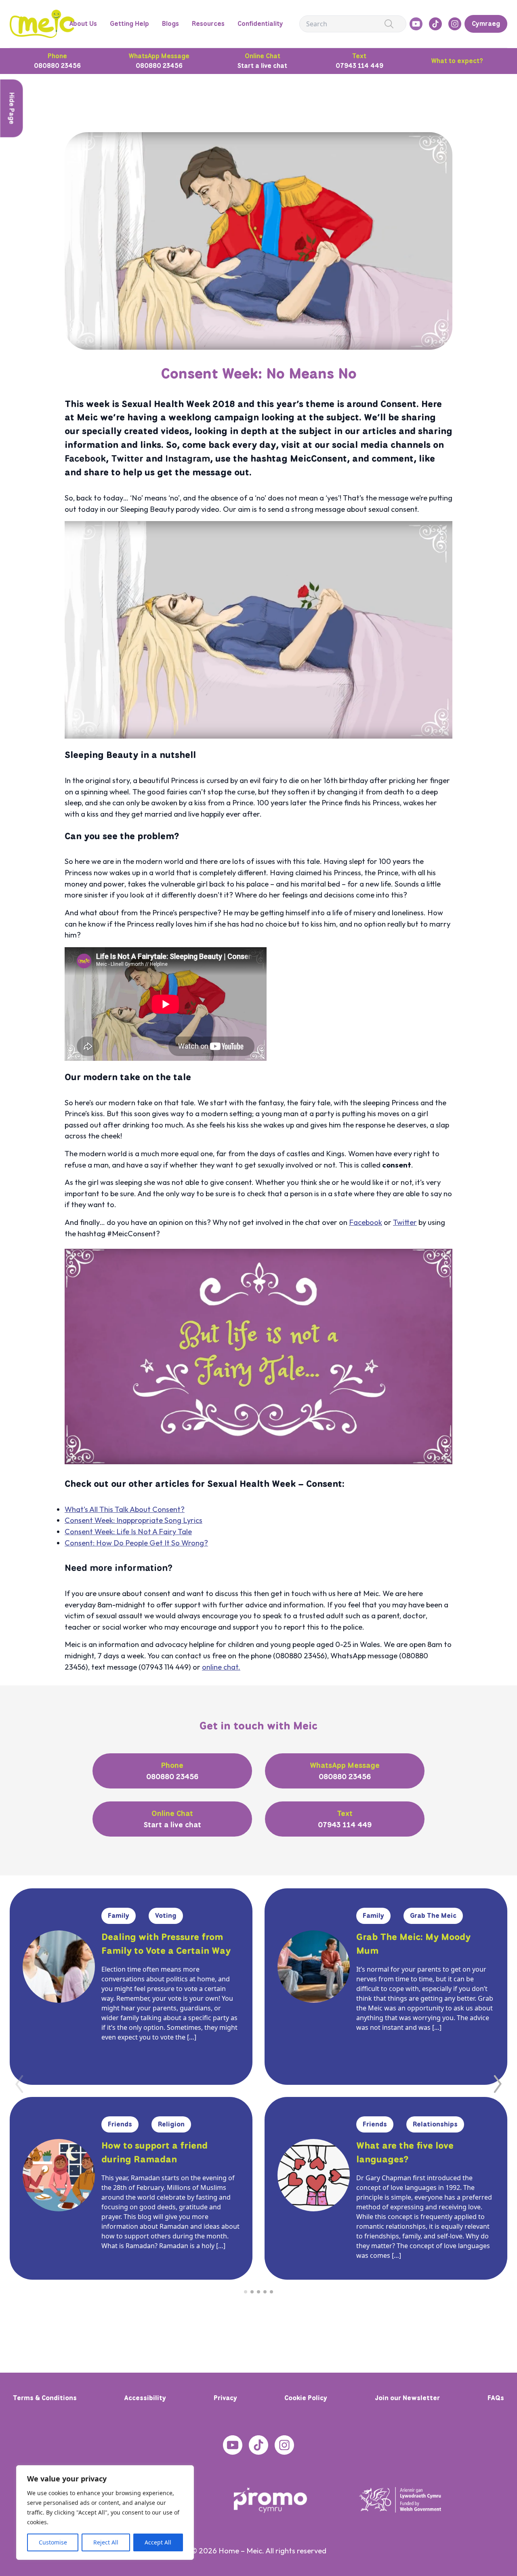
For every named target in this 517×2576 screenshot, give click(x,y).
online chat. (221, 1667)
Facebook (85, 458)
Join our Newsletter (407, 2398)
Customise (53, 2542)
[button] (498, 2084)
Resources (208, 24)
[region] (105, 2513)
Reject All (106, 2542)
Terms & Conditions (45, 2398)
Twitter (127, 458)
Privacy (225, 2398)
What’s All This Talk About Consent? (125, 1509)
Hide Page (12, 109)
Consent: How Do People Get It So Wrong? (136, 1543)
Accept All (158, 2542)
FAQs (496, 2398)
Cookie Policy (306, 2398)
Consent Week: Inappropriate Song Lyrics (133, 1520)
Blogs (170, 24)
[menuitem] (486, 24)
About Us (83, 24)
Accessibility (145, 2398)
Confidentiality (260, 24)
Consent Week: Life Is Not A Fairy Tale (128, 1532)
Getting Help (129, 24)
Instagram (188, 458)
